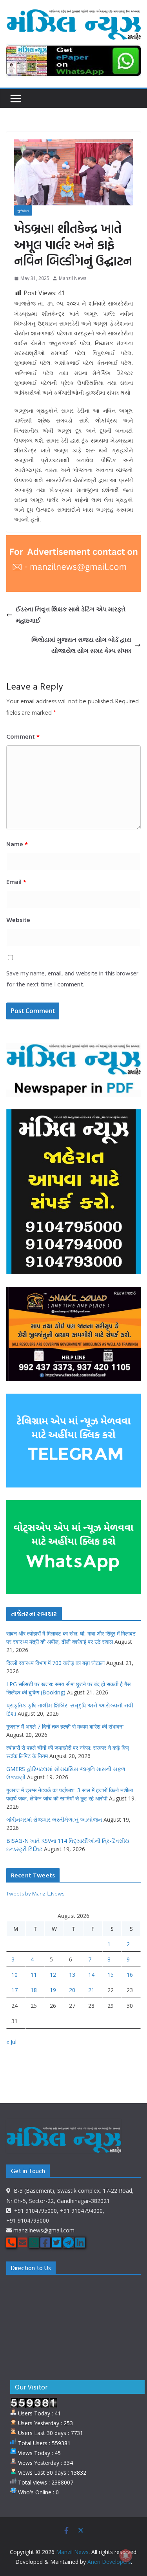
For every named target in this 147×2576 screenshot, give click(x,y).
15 (111, 1975)
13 (72, 1975)
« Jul (11, 2042)
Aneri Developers (109, 2562)
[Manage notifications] (126, 2556)
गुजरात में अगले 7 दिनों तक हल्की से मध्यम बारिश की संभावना (65, 1726)
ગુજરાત (23, 210)
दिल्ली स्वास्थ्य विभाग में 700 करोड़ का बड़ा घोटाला (55, 1663)
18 (34, 1990)
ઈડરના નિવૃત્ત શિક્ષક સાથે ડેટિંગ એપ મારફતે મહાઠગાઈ (71, 615)
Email (16, 882)
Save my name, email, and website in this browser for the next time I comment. (72, 979)
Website (18, 920)
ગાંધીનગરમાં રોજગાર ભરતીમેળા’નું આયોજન (54, 1819)
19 (53, 1990)
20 (72, 1990)
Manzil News (73, 278)
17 (15, 1990)
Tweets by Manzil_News (35, 1893)
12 (53, 1975)
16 (130, 1975)
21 (91, 1990)
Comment (23, 736)
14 (91, 1975)
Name (17, 844)
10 (15, 1975)
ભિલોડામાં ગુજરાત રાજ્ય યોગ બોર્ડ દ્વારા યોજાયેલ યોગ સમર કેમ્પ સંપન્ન (81, 645)
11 (34, 1975)
